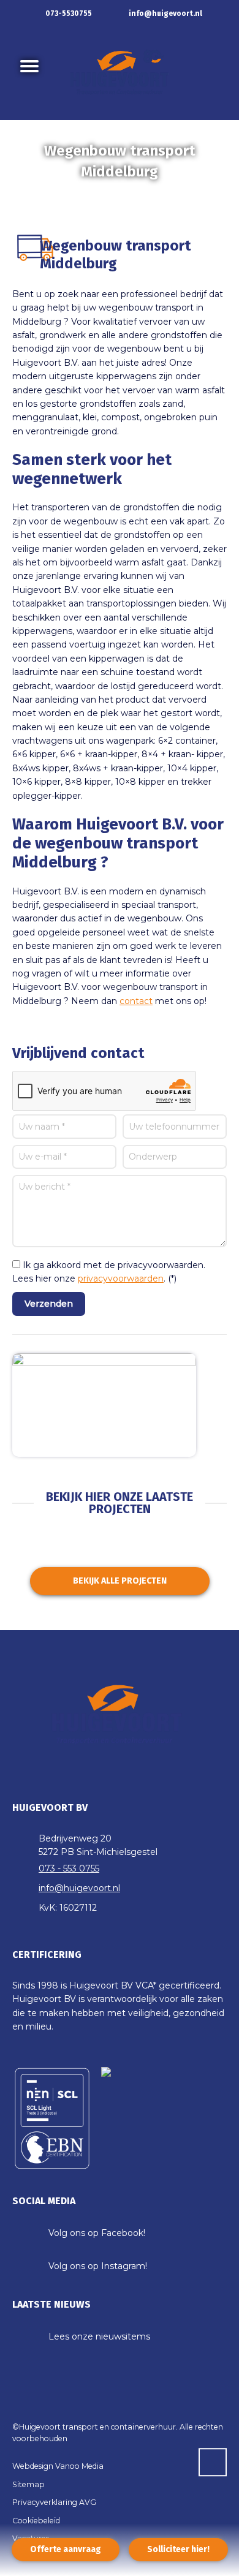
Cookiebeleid (36, 2521)
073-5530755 (68, 13)
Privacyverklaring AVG (54, 2502)
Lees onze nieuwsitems (99, 2336)
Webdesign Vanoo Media (58, 2466)
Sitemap (28, 2484)
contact (136, 1001)
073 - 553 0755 (69, 1868)
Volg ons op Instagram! (98, 2266)
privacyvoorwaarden (121, 1279)
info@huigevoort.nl (165, 13)
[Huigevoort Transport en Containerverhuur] (120, 74)
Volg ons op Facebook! (97, 2233)
